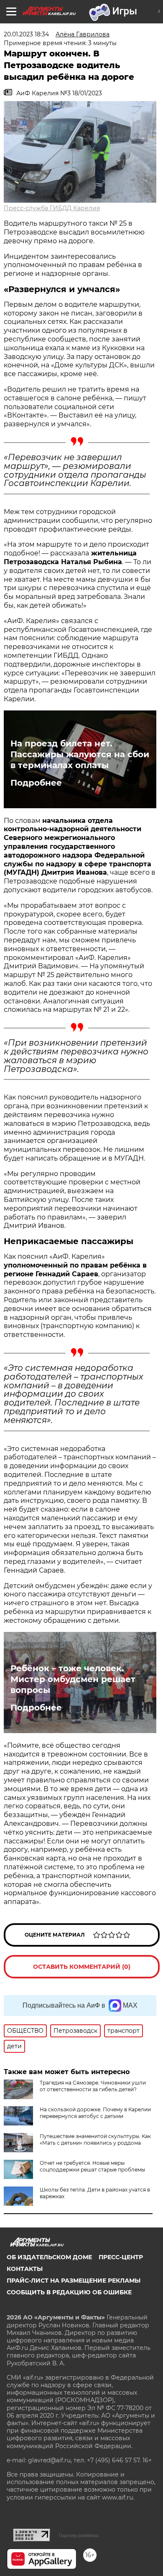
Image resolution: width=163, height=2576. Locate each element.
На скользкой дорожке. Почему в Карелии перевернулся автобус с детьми (95, 2113)
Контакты (25, 2269)
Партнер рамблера (79, 2535)
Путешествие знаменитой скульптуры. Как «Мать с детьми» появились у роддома (95, 2139)
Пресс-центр (121, 2257)
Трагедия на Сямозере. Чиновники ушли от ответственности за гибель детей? (93, 2086)
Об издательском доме (49, 2257)
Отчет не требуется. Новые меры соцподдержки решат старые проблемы (92, 2166)
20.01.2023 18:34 (26, 34)
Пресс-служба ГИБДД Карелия (52, 208)
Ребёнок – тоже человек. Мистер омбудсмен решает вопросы (73, 1679)
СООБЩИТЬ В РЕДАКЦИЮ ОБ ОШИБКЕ (69, 2292)
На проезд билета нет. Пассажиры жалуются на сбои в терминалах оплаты (80, 754)
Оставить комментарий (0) (82, 1967)
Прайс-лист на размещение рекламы (74, 2281)
